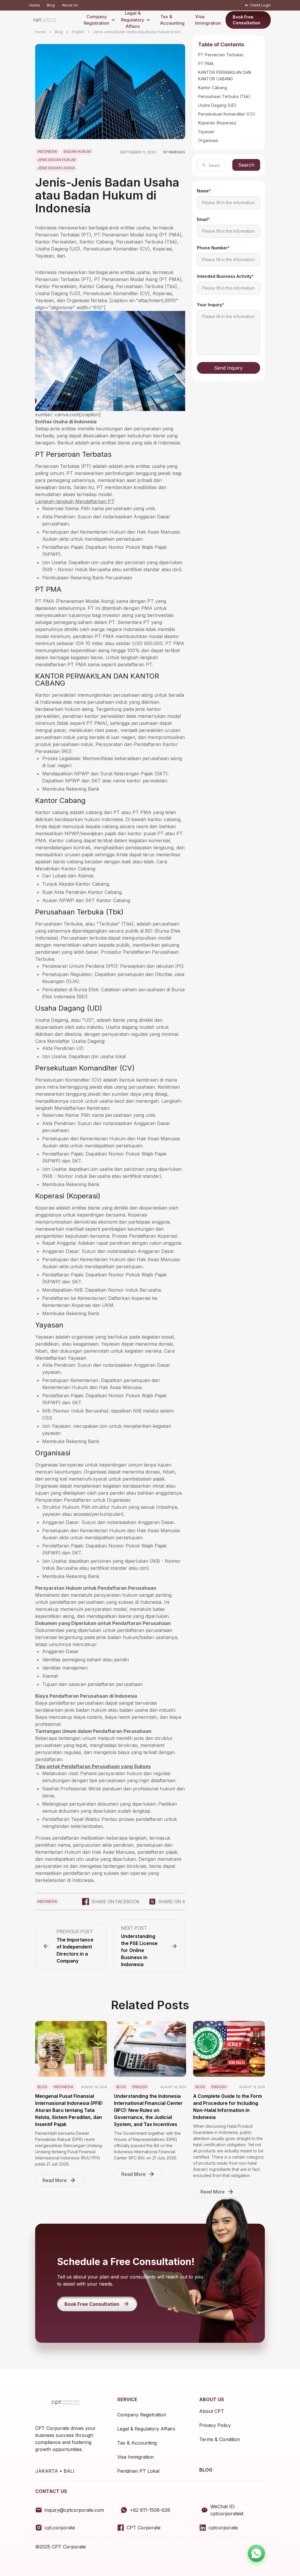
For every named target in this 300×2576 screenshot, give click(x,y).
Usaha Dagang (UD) (217, 105)
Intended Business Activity (225, 276)
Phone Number (213, 248)
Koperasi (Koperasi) (217, 123)
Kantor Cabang (213, 88)
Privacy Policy (215, 2425)
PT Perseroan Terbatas (221, 55)
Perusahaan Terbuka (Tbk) (224, 96)
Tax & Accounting (172, 20)
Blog (51, 5)
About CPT (212, 2411)
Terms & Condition (220, 2439)
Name (204, 191)
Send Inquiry (228, 368)
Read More (55, 2180)
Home (35, 5)
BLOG (206, 2470)
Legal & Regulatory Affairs (133, 20)
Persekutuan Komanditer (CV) (227, 114)
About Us (70, 5)
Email (203, 219)
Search (246, 165)
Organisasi (208, 140)
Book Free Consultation (246, 20)
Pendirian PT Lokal (138, 2471)
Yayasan (206, 132)
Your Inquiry (210, 305)
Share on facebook (115, 1902)
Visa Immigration (208, 20)
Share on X (172, 1902)
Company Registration (97, 20)
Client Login (260, 5)
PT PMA (206, 64)
